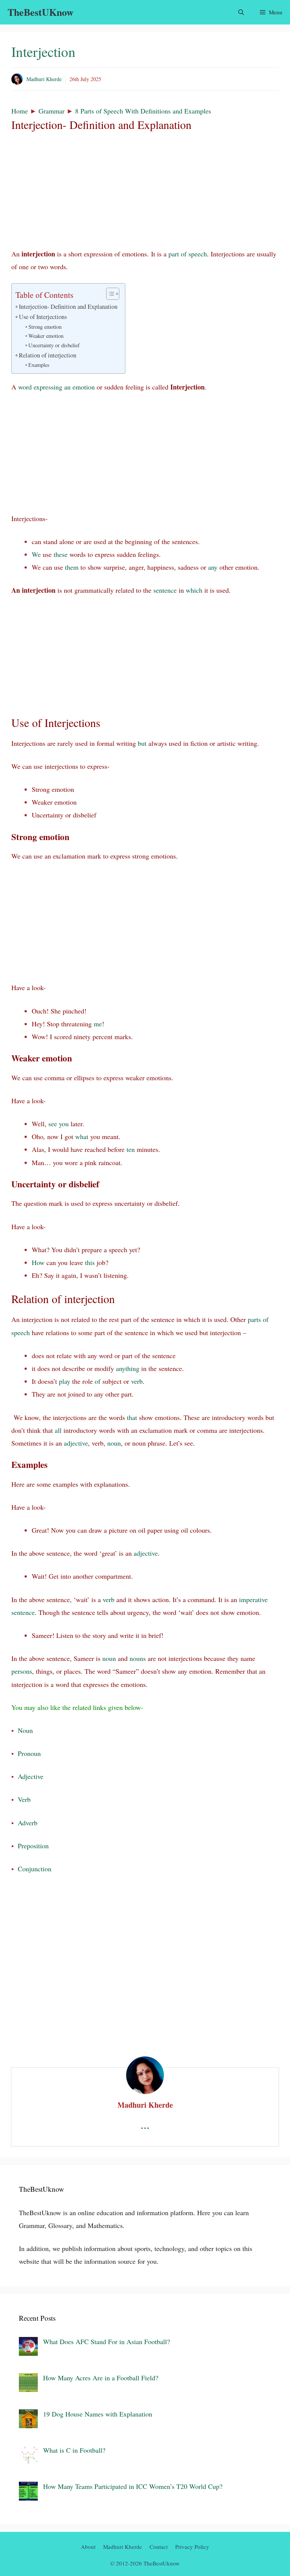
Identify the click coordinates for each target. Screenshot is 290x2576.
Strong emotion (45, 327)
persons (22, 1671)
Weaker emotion (46, 336)
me (98, 1024)
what (82, 1136)
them (72, 567)
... (145, 2124)
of (98, 1381)
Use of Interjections (43, 317)
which (194, 590)
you (64, 1124)
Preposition (33, 1846)
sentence (165, 590)
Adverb (28, 1823)
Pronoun (29, 1753)
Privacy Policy (192, 2547)
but (142, 743)
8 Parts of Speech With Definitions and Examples (143, 111)
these (61, 554)
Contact (159, 2547)
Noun (25, 1730)
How (38, 1262)
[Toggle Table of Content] (109, 294)
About (88, 2547)
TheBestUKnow (41, 12)
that (132, 1417)
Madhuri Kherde (44, 79)
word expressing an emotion (56, 387)
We (36, 554)
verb (137, 1381)
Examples (39, 365)
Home (20, 111)
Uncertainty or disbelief (54, 345)
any (213, 567)
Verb (24, 1799)
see (53, 1124)
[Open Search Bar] (241, 12)
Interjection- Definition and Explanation (68, 307)
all (58, 1430)
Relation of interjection (48, 355)
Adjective (31, 1776)
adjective (76, 1443)
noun (114, 1443)
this (90, 1262)
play (65, 1381)
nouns (138, 1658)
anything (128, 1368)
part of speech (188, 254)
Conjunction (35, 1869)
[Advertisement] (145, 192)
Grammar (52, 111)
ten (131, 1149)
